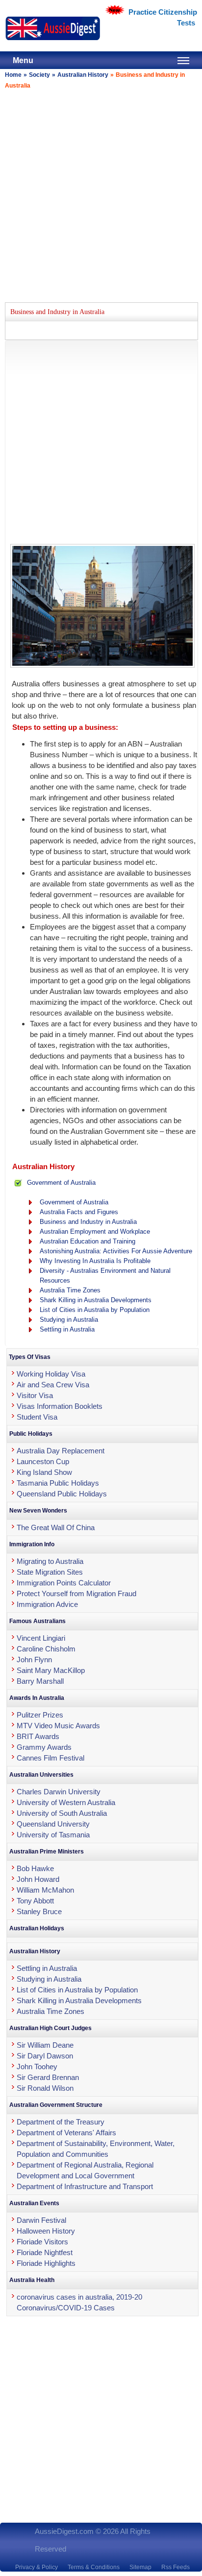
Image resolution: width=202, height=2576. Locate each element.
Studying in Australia (69, 1320)
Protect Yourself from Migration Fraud (76, 1593)
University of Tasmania (53, 1835)
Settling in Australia (67, 1329)
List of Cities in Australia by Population (95, 1310)
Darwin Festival (41, 2220)
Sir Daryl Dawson (45, 2056)
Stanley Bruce (39, 1911)
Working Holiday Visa (51, 1374)
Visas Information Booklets (60, 1406)
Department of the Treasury (61, 2122)
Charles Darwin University (59, 1792)
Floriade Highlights (46, 2263)
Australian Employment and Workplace (95, 1232)
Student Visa (37, 1417)
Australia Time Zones (70, 1290)
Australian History (83, 75)
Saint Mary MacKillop (51, 1670)
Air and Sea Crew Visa (53, 1385)
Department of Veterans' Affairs (66, 2133)
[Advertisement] (101, 194)
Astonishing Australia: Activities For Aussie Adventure (116, 1251)
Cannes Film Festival (50, 1758)
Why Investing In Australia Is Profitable (95, 1261)
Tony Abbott (35, 1901)
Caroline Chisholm (46, 1649)
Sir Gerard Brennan (48, 2077)
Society (39, 75)
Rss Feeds (176, 2567)
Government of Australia (61, 1183)
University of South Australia (62, 1813)
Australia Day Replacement (61, 1451)
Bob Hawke (35, 1868)
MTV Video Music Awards (58, 1726)
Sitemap (140, 2567)
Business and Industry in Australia (88, 1222)
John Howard (38, 1879)
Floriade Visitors (42, 2242)
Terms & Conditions (94, 2567)
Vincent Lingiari (41, 1638)
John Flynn (34, 1660)
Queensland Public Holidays (62, 1494)
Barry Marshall (40, 1681)
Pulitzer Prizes (40, 1715)
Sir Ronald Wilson (45, 2088)
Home (13, 75)
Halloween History (46, 2231)
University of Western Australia (66, 1802)
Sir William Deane (45, 2045)
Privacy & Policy (37, 2567)
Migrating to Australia (50, 1561)
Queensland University (53, 1824)
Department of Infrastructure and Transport (85, 2186)
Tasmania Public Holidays (58, 1483)
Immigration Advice (47, 1604)
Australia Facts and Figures (79, 1212)
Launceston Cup (43, 1461)
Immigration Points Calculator (64, 1583)
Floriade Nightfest (45, 2252)
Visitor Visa (35, 1395)
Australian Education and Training (88, 1241)
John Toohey (37, 2067)
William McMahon (45, 1890)
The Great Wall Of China (56, 1527)
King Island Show (44, 1472)
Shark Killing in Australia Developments (96, 1300)
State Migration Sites (50, 1572)
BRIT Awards (38, 1736)
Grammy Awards (44, 1747)
